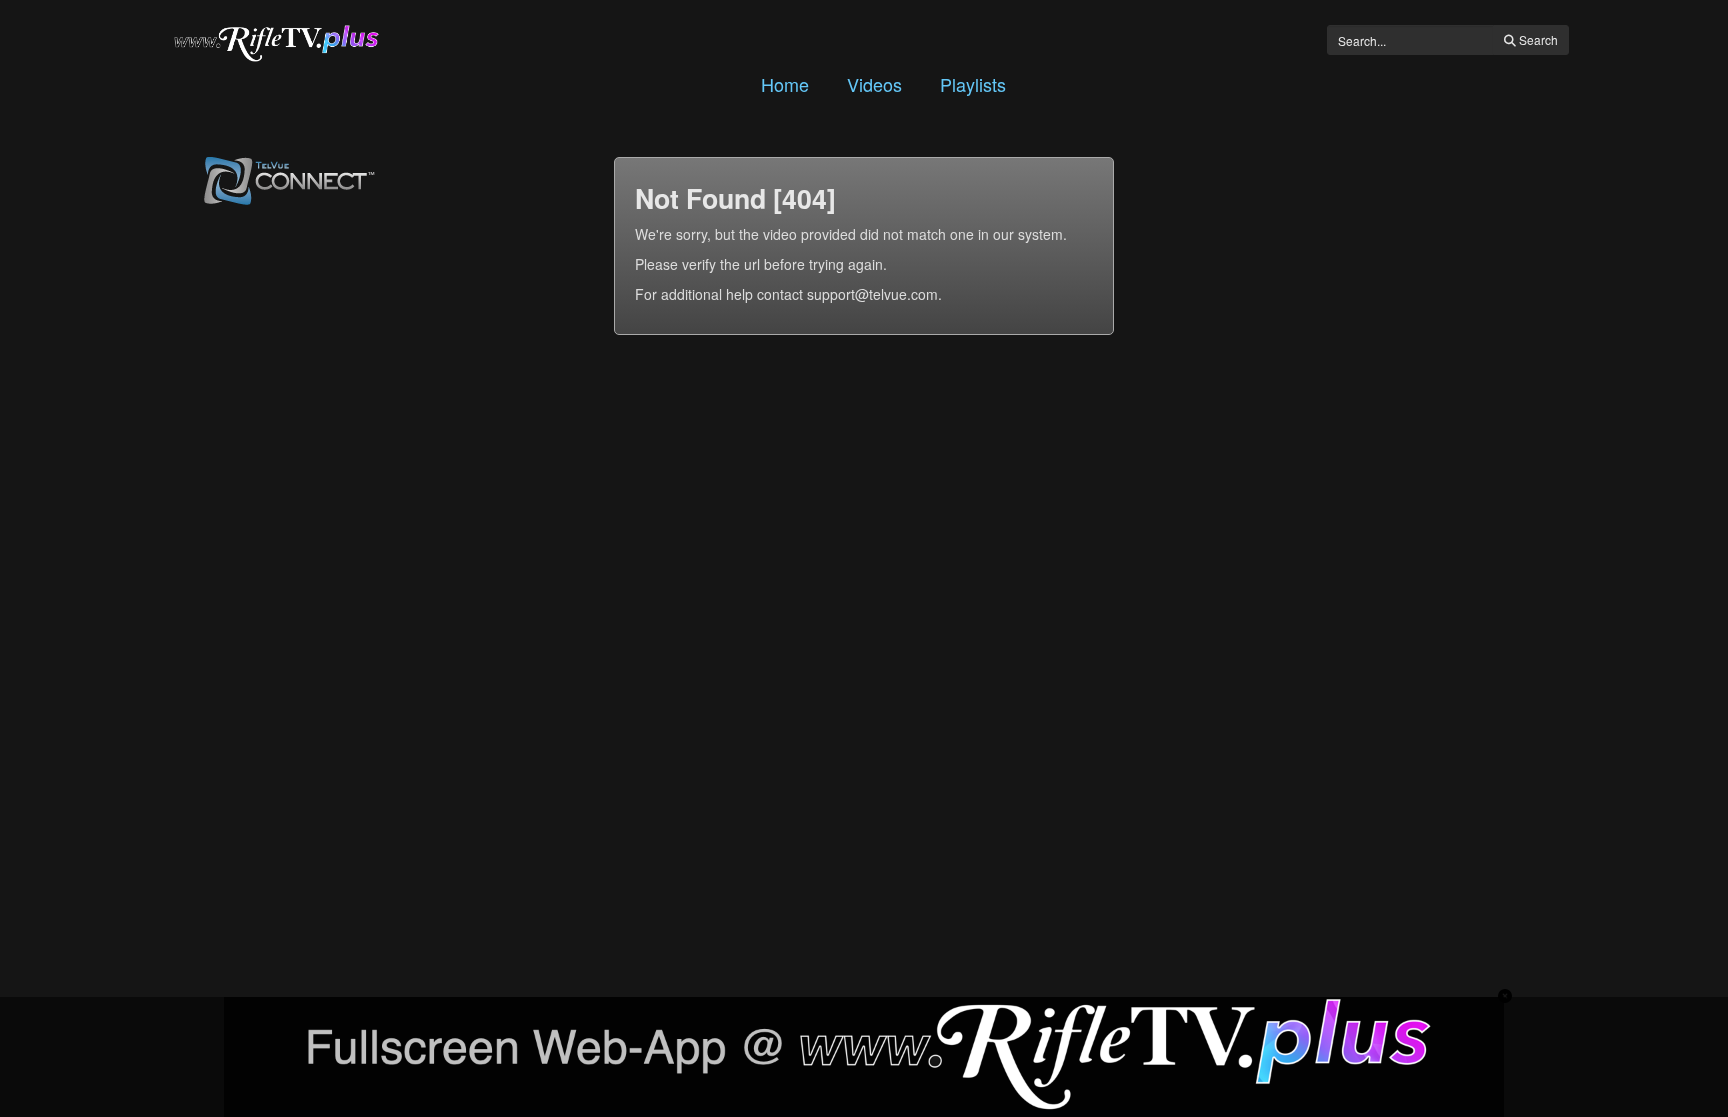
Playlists (973, 84)
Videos (874, 84)
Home (785, 84)
